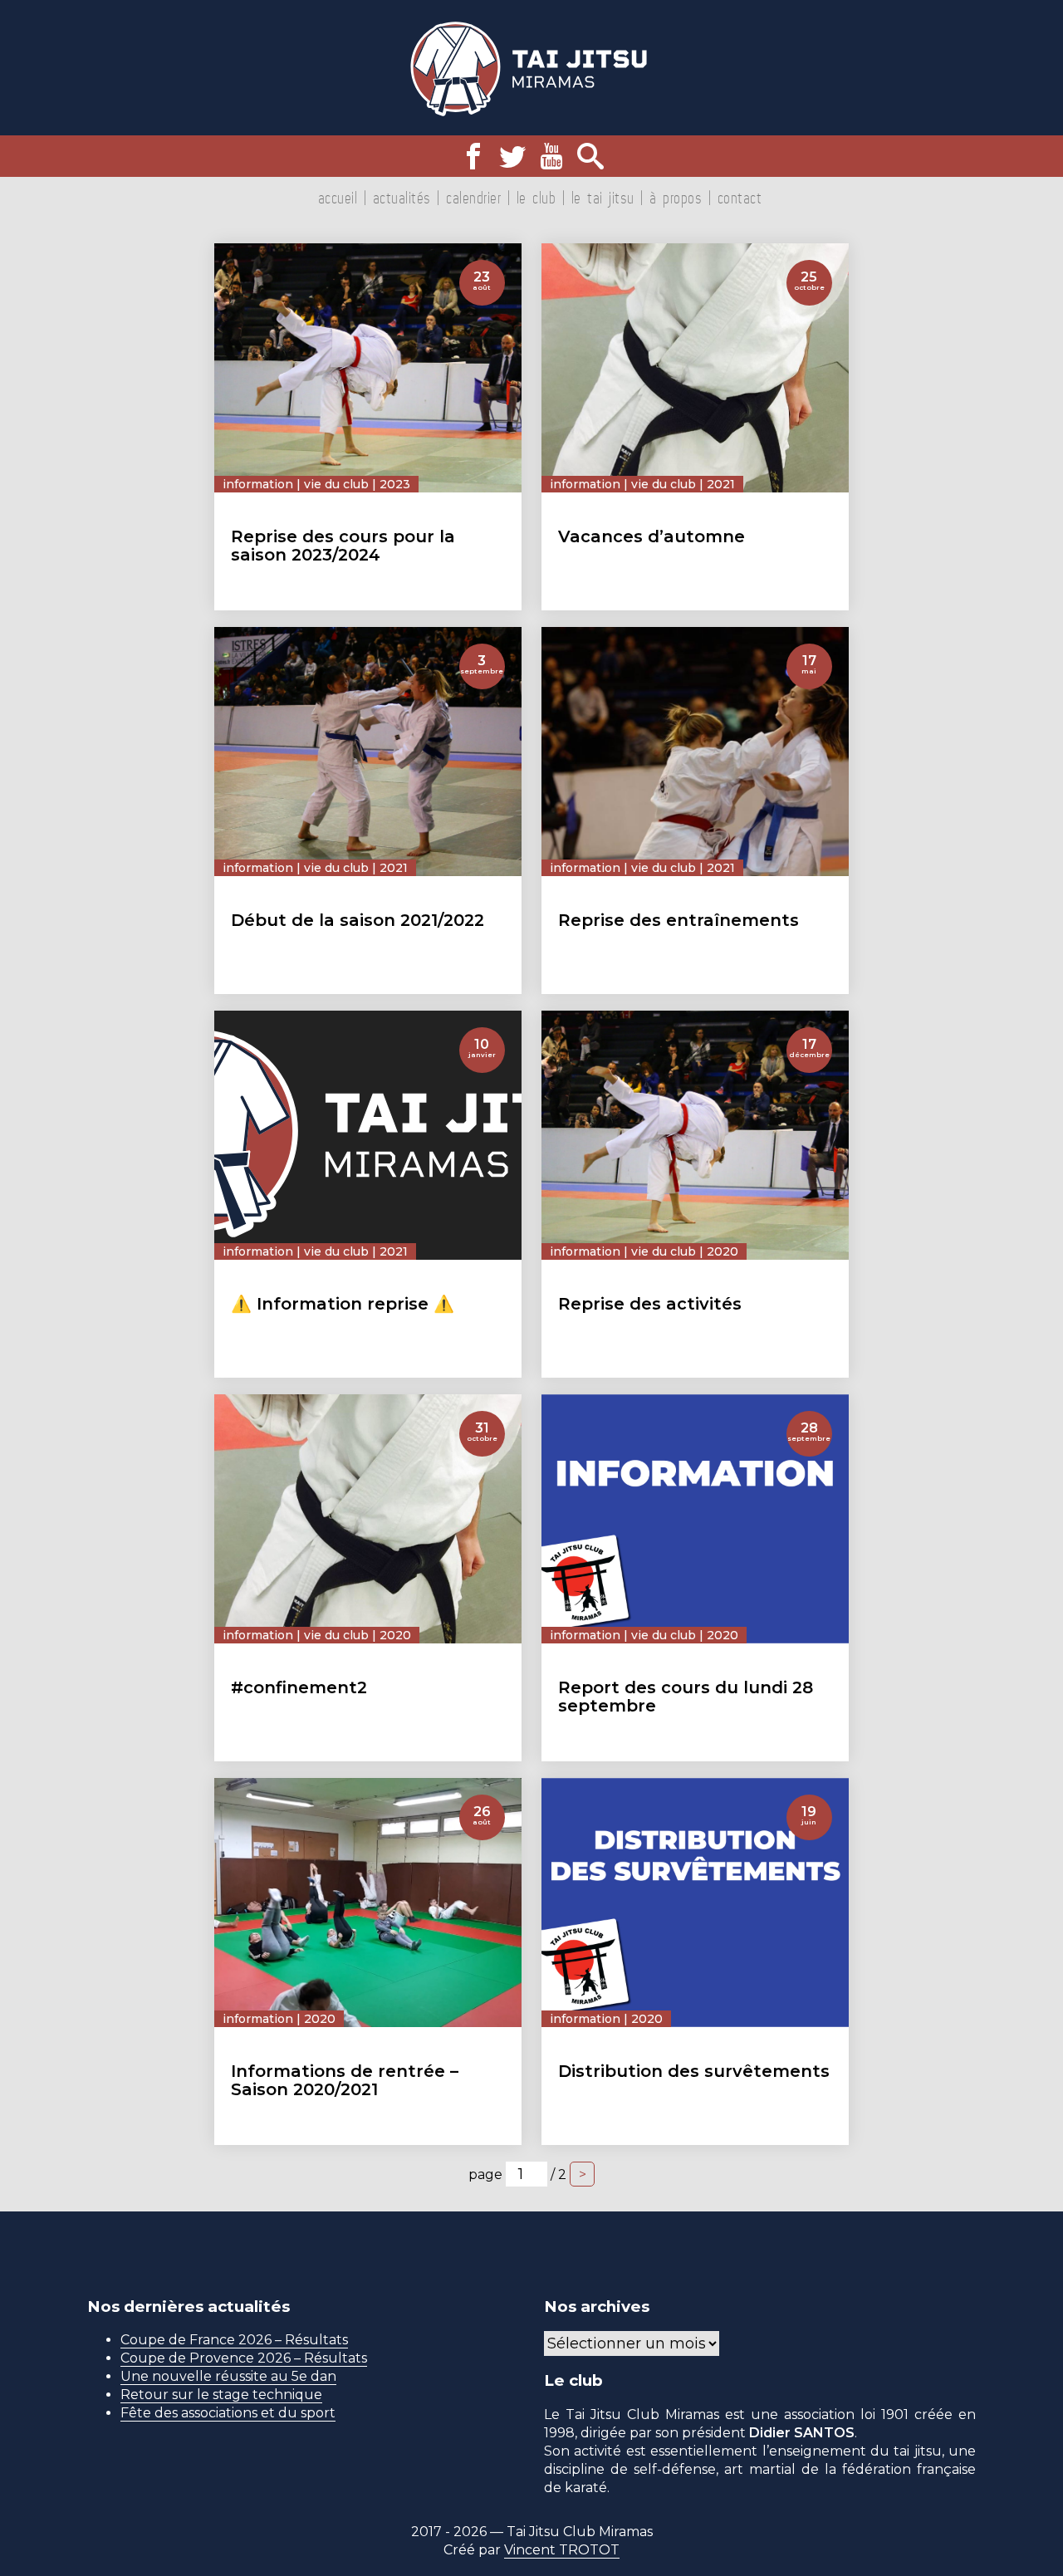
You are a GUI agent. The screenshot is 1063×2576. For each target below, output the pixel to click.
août (482, 287)
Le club (536, 198)
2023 (395, 484)
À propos (676, 198)
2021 (721, 484)
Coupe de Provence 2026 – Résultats (244, 2358)
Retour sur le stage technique (221, 2395)
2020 (723, 1251)
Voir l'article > (465, 595)
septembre (482, 671)
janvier (482, 1055)
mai (809, 671)
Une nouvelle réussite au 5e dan (228, 2376)
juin (809, 1822)
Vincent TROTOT (562, 2550)
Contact (740, 198)
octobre (809, 287)
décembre (809, 1055)
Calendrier (473, 198)
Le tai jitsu (603, 198)
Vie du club (336, 484)
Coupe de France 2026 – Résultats (234, 2340)
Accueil (338, 198)
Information (258, 484)
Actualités (402, 198)
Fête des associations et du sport (228, 2413)
